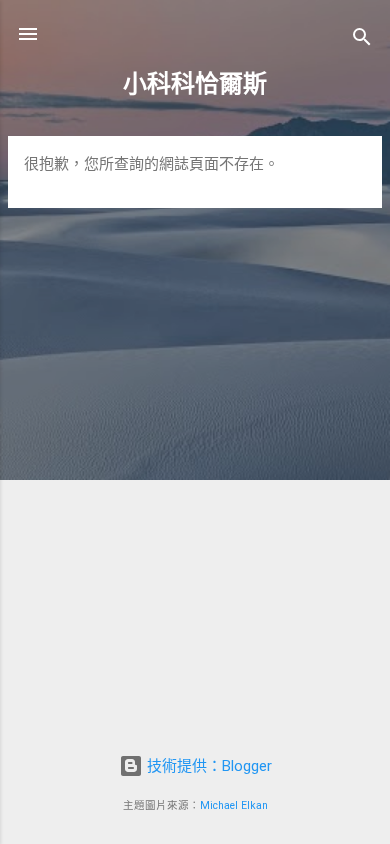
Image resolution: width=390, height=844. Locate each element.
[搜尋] (362, 40)
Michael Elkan (234, 805)
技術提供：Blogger (207, 766)
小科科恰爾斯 (195, 84)
